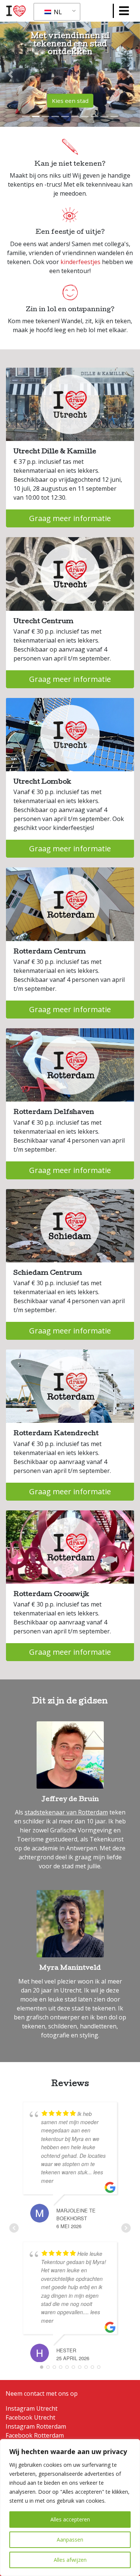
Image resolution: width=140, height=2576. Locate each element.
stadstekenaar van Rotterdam (66, 1812)
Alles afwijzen (70, 2560)
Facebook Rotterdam (35, 2435)
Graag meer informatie (70, 518)
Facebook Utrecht (30, 2417)
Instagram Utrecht (32, 2408)
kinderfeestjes (80, 262)
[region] (70, 2508)
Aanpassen (70, 2540)
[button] (10, 74)
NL (57, 12)
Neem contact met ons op (42, 2393)
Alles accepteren (70, 2519)
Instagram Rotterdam (36, 2426)
